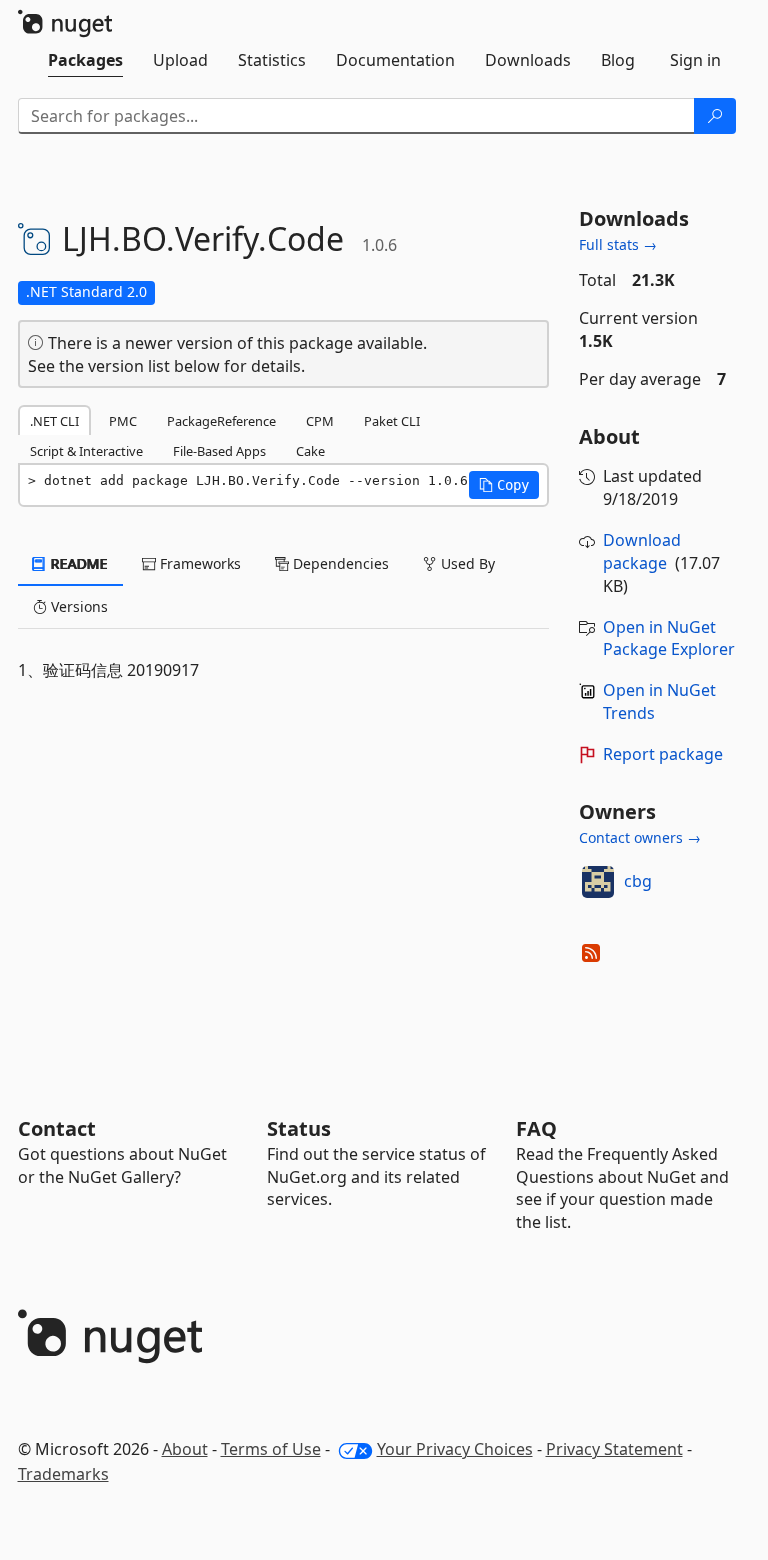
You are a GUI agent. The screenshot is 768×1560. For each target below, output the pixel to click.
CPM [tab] (320, 421)
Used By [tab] (466, 563)
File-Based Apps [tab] (219, 451)
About (185, 1449)
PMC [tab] (123, 421)
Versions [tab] (77, 606)
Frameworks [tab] (198, 563)
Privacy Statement (614, 1449)
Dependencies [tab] (339, 563)
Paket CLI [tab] (392, 421)
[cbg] (598, 882)
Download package (642, 551)
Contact (57, 1128)
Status (299, 1128)
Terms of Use (271, 1449)
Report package (663, 754)
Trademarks (63, 1474)
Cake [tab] (310, 451)
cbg (638, 881)
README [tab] (77, 563)
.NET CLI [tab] (54, 421)
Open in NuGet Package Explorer (669, 638)
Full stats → (618, 244)
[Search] (715, 116)
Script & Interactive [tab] (86, 451)
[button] (504, 485)
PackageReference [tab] (221, 421)
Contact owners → (640, 837)
